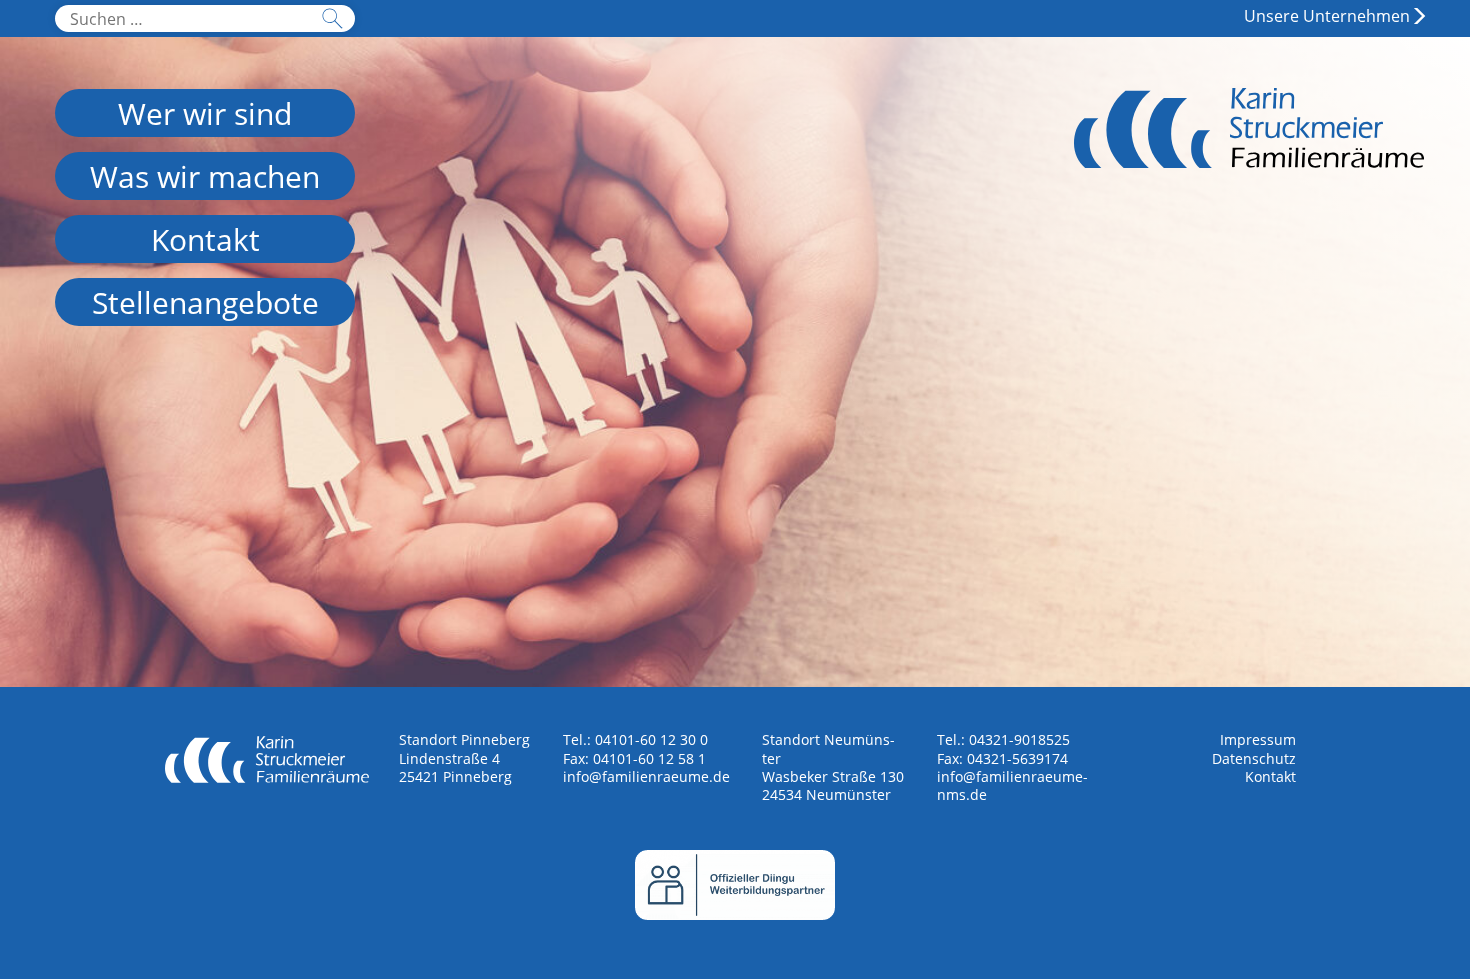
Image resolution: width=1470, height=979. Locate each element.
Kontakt (1270, 776)
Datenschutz (1254, 758)
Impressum (1258, 739)
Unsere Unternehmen (1327, 16)
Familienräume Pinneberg (1249, 150)
